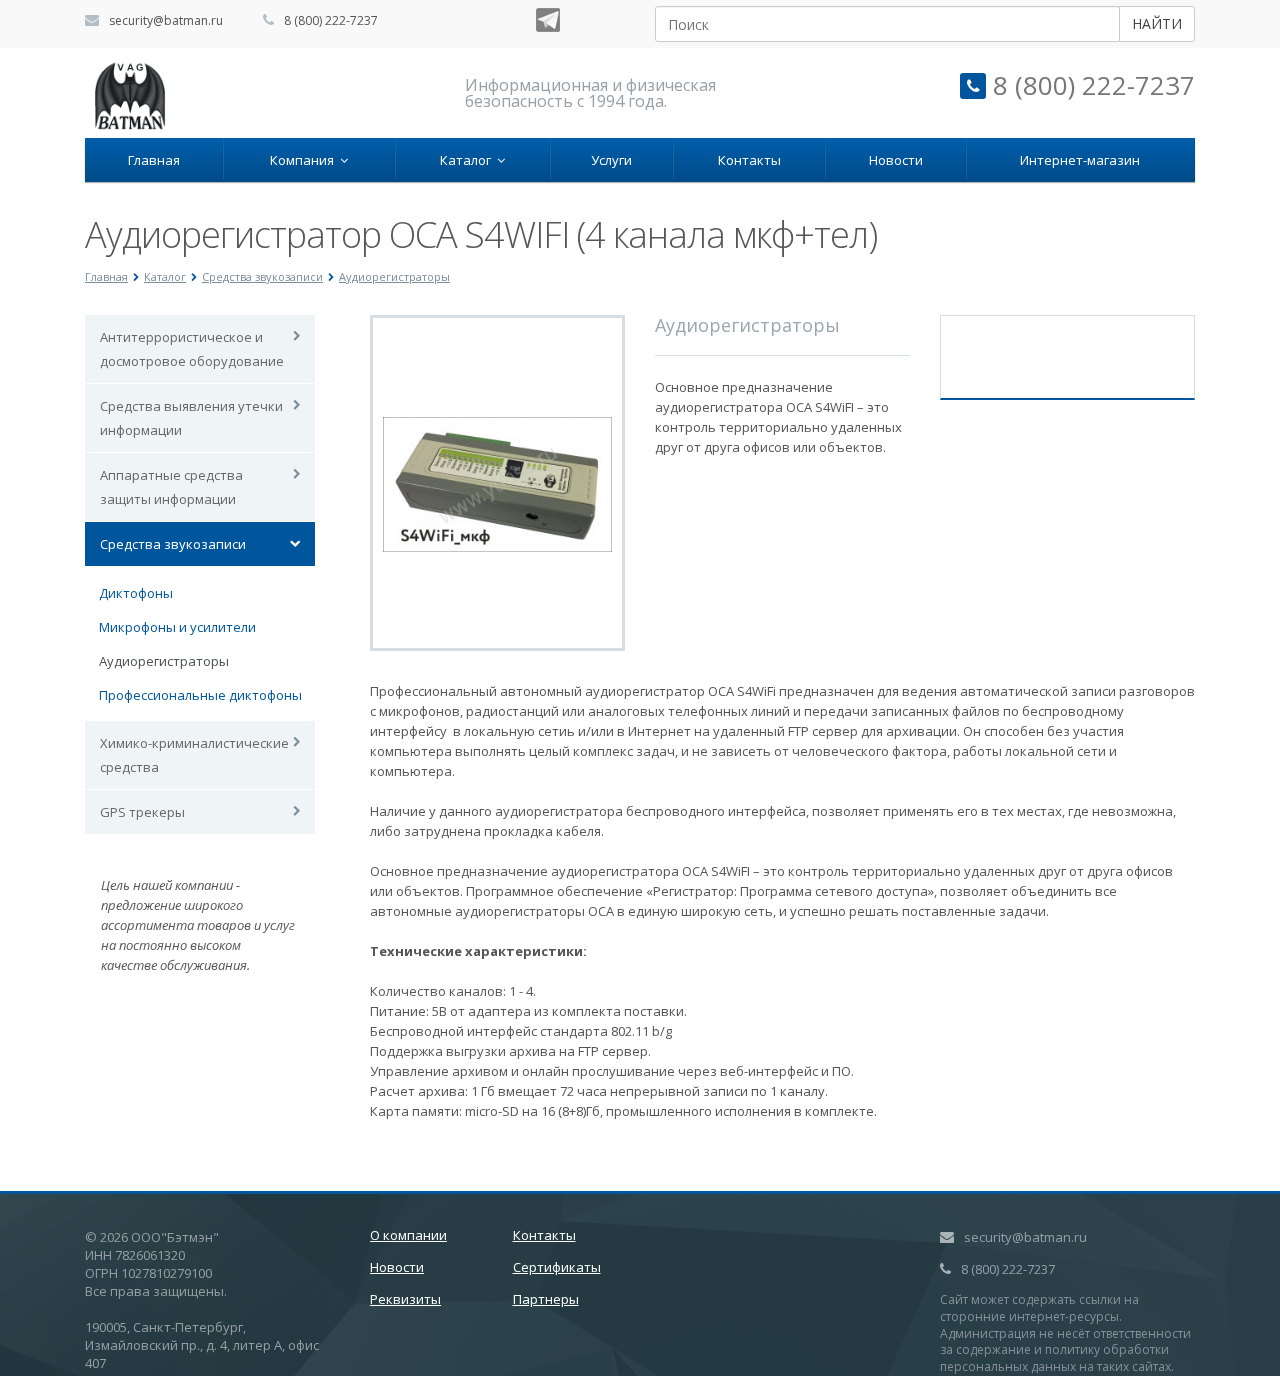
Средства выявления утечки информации (191, 418)
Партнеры (546, 1299)
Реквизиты (405, 1299)
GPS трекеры (142, 812)
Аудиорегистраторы (164, 661)
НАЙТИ (1157, 23)
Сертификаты (557, 1267)
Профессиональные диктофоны (200, 695)
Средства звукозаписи (173, 544)
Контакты (749, 160)
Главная (154, 160)
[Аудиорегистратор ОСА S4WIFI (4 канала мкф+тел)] (497, 483)
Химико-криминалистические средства (194, 755)
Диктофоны (136, 593)
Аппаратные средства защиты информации (171, 487)
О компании (408, 1235)
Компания (305, 160)
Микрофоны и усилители (177, 627)
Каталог (468, 160)
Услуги (611, 160)
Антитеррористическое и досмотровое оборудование (192, 349)
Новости (896, 160)
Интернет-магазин (1080, 160)
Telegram (548, 20)
